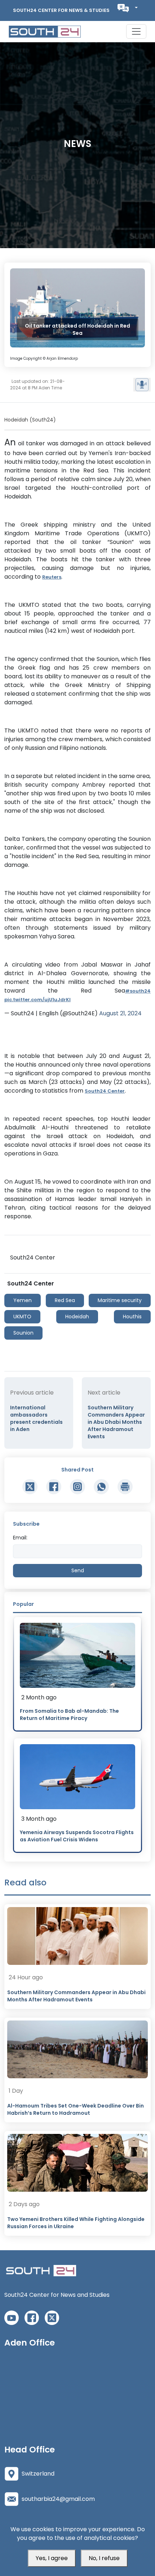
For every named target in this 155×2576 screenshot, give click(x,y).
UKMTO (22, 1317)
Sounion (23, 1333)
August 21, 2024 (120, 1013)
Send (78, 1570)
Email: (20, 1538)
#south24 (138, 991)
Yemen (23, 1300)
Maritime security (120, 1300)
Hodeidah (77, 1317)
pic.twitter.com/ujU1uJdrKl (37, 1000)
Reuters (52, 577)
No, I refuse (104, 2558)
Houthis (132, 1317)
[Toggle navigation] (136, 31)
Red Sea (65, 1300)
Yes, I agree (52, 2558)
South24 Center (105, 1091)
